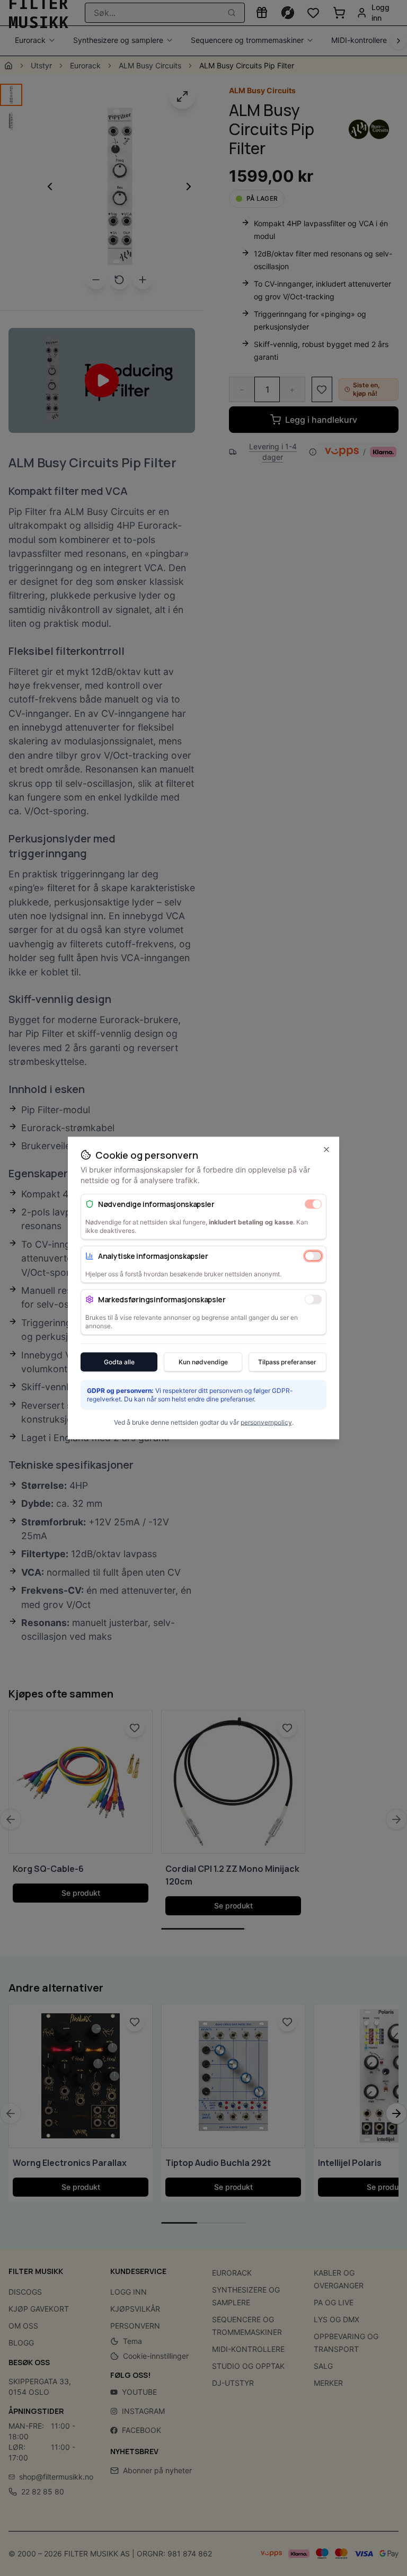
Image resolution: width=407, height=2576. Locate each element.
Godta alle (119, 1362)
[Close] (326, 1150)
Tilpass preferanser (287, 1362)
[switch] (313, 1204)
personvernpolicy (266, 1422)
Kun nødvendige (203, 1362)
